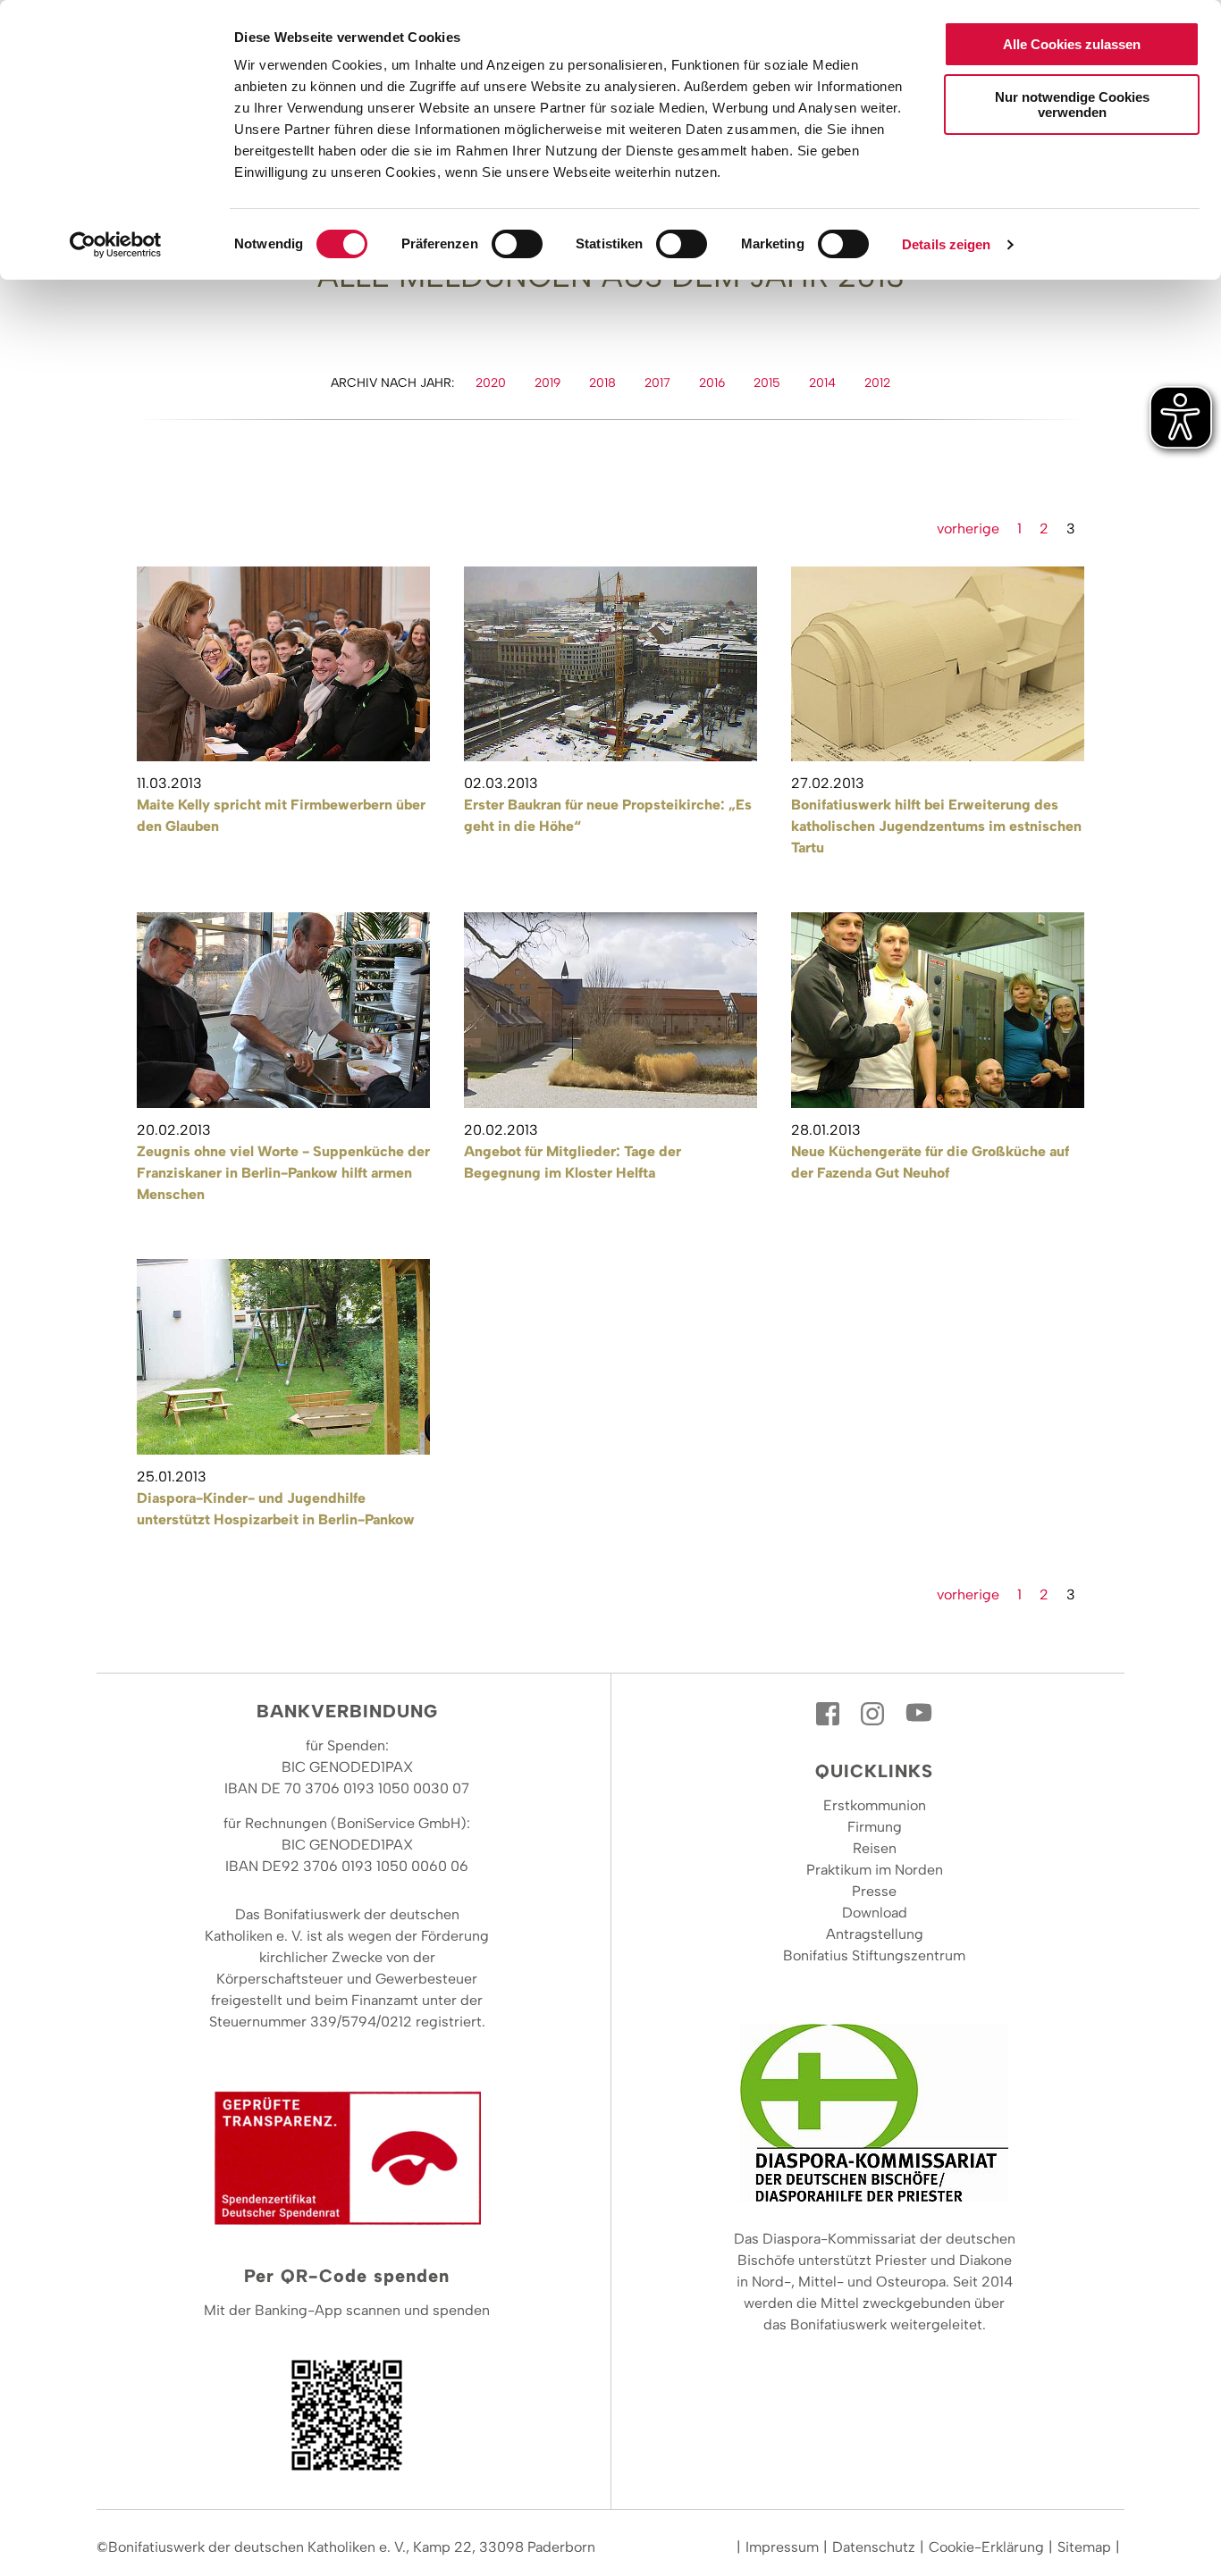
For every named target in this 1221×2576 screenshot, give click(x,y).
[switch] (517, 244)
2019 (547, 383)
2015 (767, 383)
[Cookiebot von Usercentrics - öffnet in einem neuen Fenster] (116, 245)
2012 (877, 383)
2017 (657, 383)
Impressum (782, 2547)
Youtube (919, 1714)
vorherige (968, 529)
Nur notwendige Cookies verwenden (1072, 105)
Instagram (874, 1714)
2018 (602, 383)
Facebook (829, 1714)
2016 (712, 383)
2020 (491, 383)
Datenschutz (874, 2547)
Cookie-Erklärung (986, 2547)
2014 (822, 383)
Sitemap (1084, 2547)
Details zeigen (946, 244)
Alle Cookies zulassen (1072, 44)
